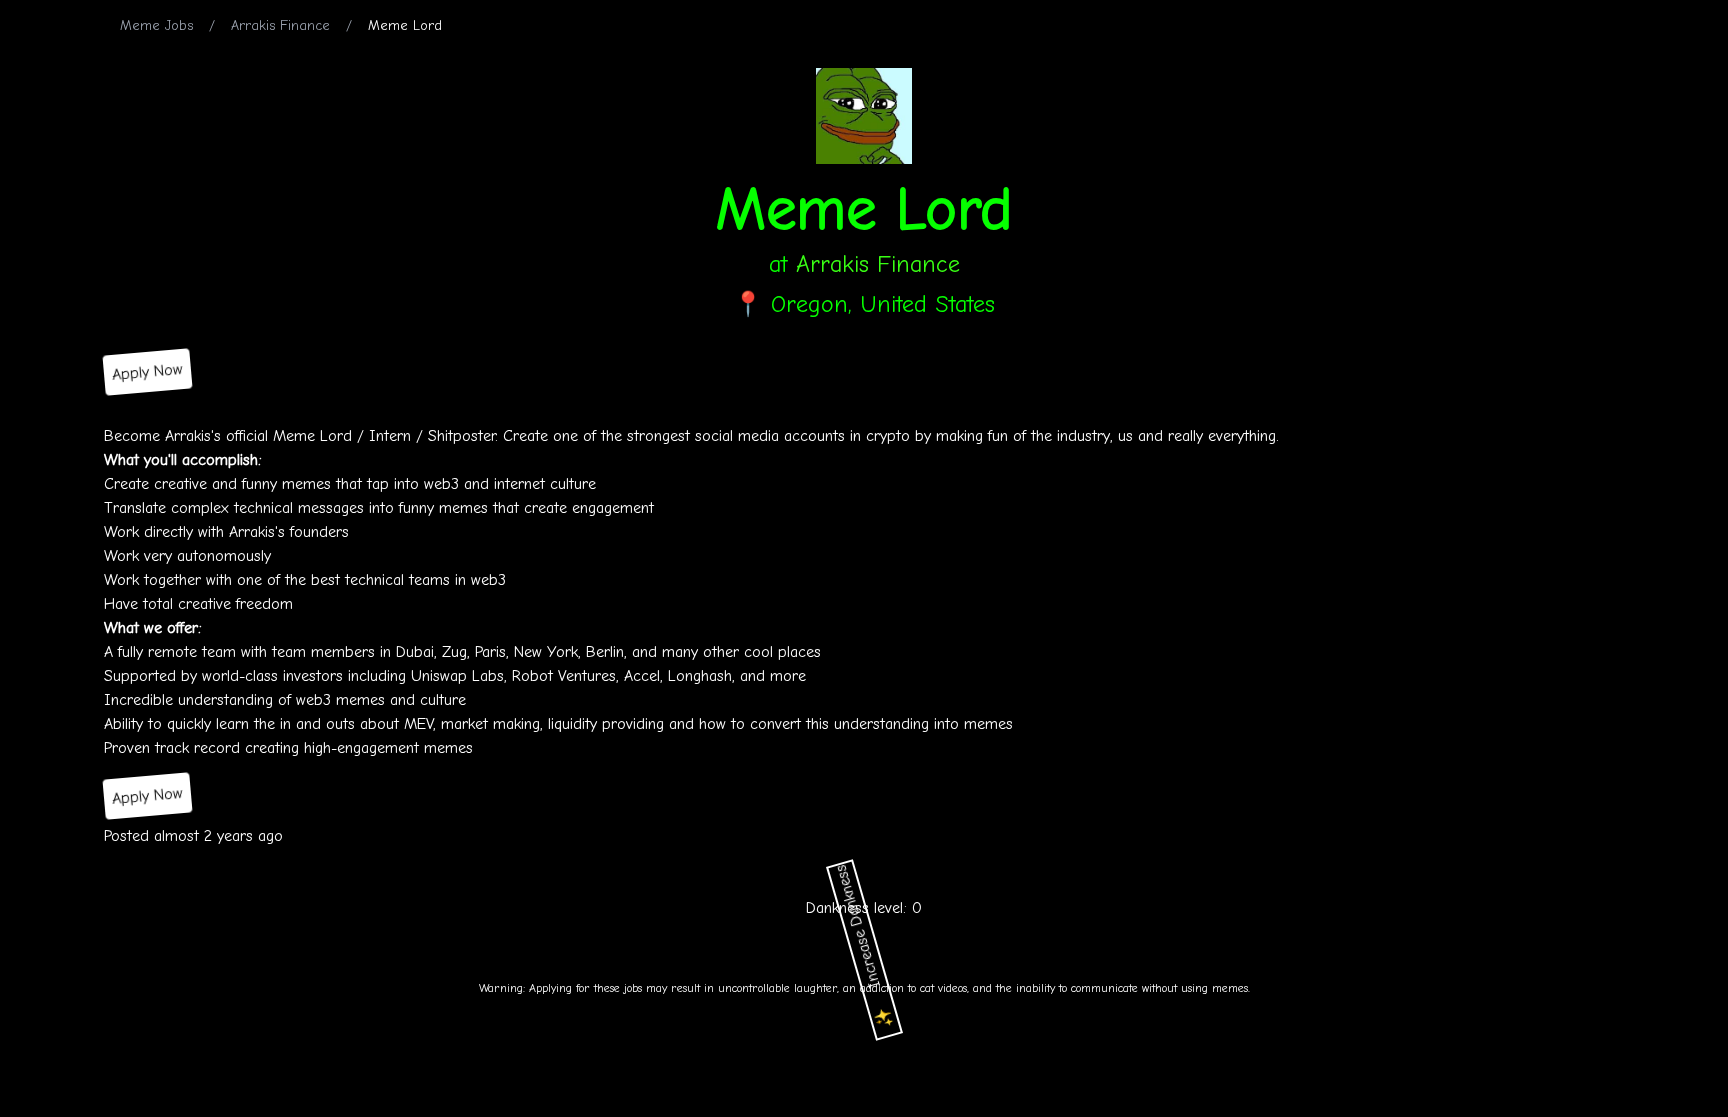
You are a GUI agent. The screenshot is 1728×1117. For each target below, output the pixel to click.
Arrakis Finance (280, 25)
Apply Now (147, 372)
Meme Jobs (156, 25)
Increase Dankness (866, 946)
